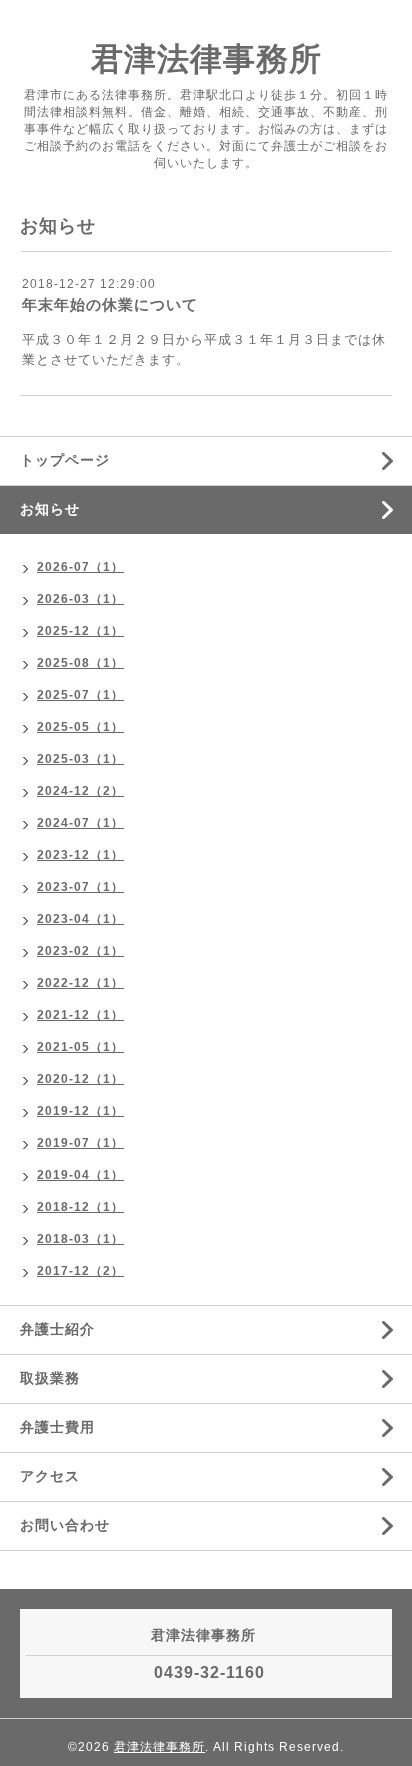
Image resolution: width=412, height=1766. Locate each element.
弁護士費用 (57, 1427)
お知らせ (50, 509)
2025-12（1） (80, 631)
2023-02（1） (80, 951)
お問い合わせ (65, 1525)
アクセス (50, 1476)
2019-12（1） (80, 1111)
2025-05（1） (80, 727)
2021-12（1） (80, 1015)
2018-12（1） (80, 1207)
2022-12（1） (80, 983)
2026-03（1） (80, 599)
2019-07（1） (80, 1143)
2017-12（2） (80, 1271)
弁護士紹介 (57, 1329)
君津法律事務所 (206, 59)
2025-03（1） (80, 759)
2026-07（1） (80, 567)
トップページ (65, 460)
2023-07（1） (80, 887)
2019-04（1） (80, 1175)
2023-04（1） (80, 919)
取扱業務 (50, 1378)
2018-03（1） (80, 1239)
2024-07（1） (80, 823)
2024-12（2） (80, 791)
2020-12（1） (80, 1079)
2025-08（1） (80, 663)
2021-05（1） (80, 1047)
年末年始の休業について (110, 304)
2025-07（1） (80, 695)
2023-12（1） (80, 855)
